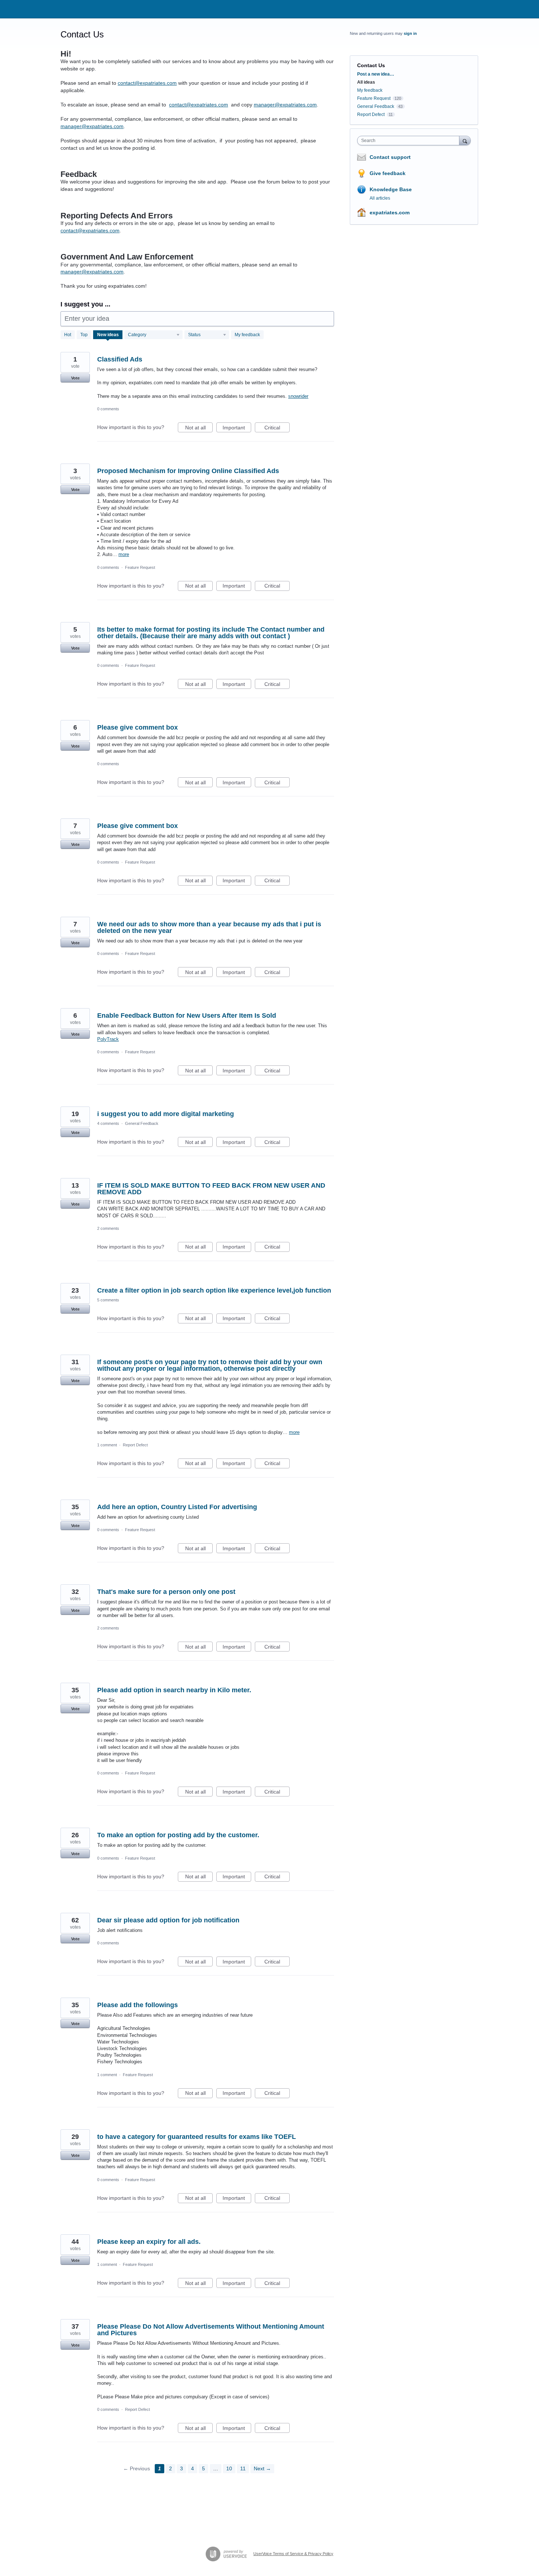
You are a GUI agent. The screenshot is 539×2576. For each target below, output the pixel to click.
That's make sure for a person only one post (166, 1592)
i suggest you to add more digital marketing (166, 1114)
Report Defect (135, 1445)
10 (229, 2468)
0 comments (108, 409)
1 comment (107, 1445)
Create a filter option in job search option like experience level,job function (214, 1290)
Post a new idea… (376, 74)
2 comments (108, 1228)
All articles (380, 198)
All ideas (366, 82)
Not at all (199, 428)
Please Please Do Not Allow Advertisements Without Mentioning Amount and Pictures (211, 2330)
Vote (75, 378)
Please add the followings (137, 2005)
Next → (262, 2468)
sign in (410, 33)
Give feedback (388, 173)
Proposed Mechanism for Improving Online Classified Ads (188, 471)
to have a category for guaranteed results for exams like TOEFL (197, 2137)
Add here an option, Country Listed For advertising (177, 1507)
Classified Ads (120, 359)
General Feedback (142, 1123)
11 (243, 2468)
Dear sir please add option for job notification (168, 1920)
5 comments (108, 1300)
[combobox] (410, 141)
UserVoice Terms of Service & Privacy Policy (293, 2554)
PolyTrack (108, 1039)
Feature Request (140, 567)
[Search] (465, 140)
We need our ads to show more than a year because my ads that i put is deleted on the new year (209, 927)
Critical (277, 428)
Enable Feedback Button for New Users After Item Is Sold (187, 1015)
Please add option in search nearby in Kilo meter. (174, 1690)
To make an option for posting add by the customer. (178, 1835)
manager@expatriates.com (285, 105)
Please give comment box (137, 727)
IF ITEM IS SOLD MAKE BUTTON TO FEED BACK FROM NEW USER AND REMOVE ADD (211, 1189)
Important (237, 428)
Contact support (390, 157)
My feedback (247, 335)
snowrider (298, 396)
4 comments (108, 1123)
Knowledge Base (391, 189)
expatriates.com (390, 212)
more (124, 554)
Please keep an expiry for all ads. (149, 2242)
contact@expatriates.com (147, 83)
